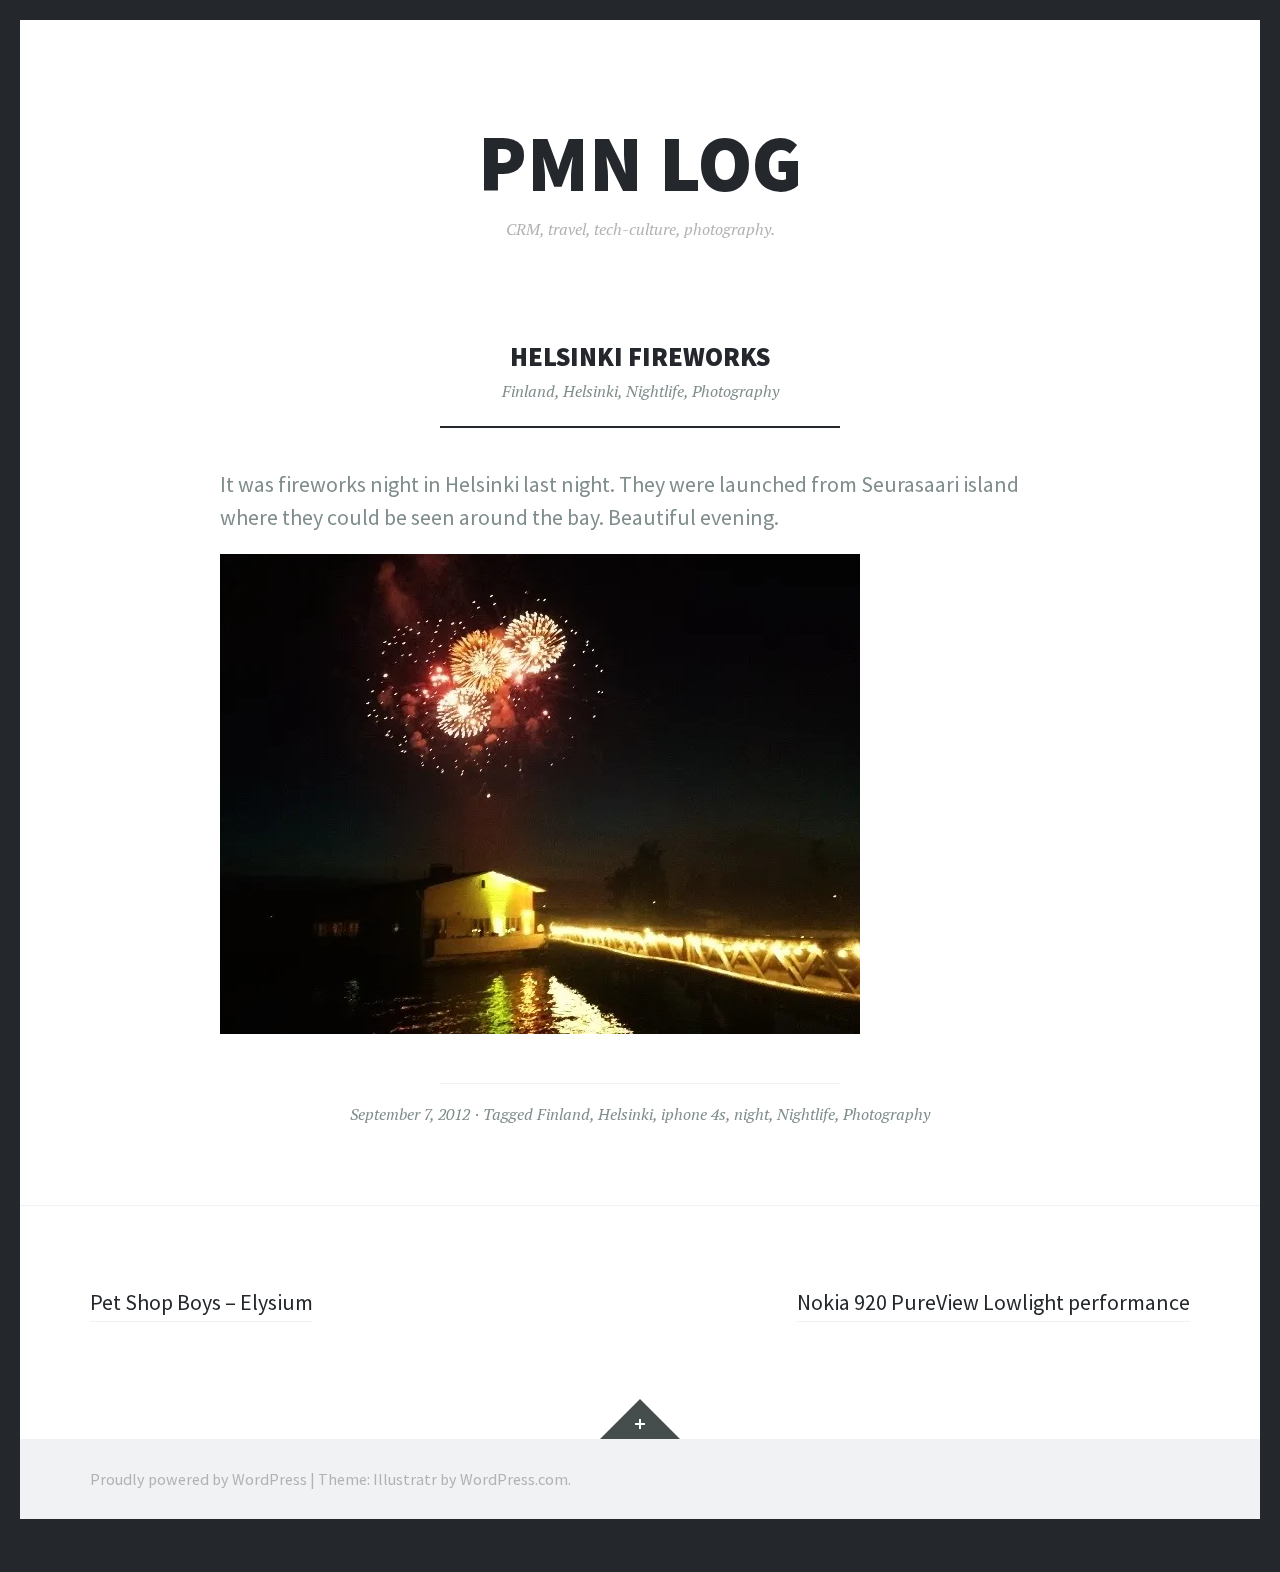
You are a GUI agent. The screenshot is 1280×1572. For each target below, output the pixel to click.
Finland (528, 391)
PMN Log (640, 163)
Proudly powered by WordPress (198, 1479)
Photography (735, 391)
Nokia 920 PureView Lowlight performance (993, 1302)
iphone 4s (693, 1114)
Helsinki (590, 391)
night (751, 1114)
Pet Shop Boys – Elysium (201, 1302)
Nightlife (655, 391)
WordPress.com (514, 1479)
